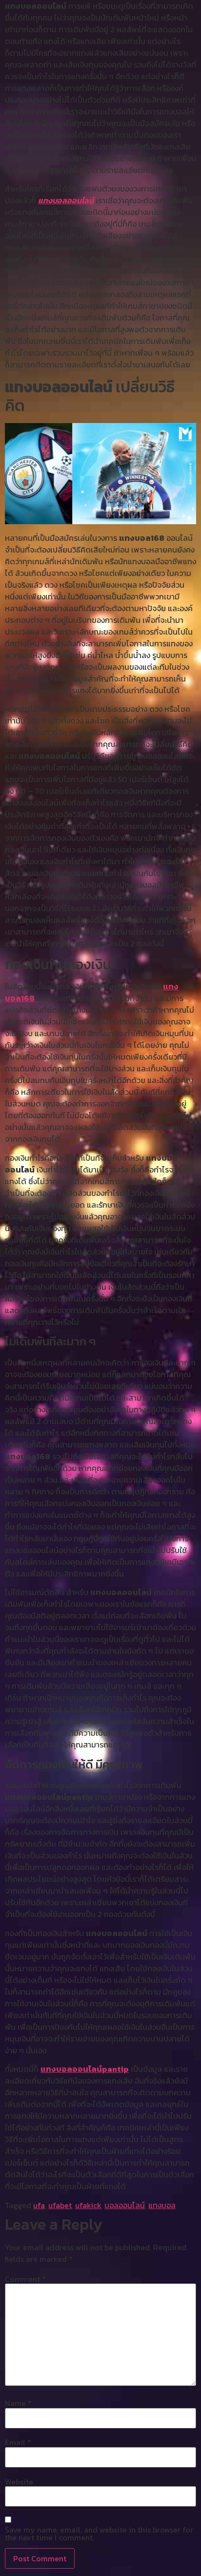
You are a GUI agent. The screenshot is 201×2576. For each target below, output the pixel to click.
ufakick (88, 2205)
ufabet (60, 2205)
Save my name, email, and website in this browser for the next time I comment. (99, 2533)
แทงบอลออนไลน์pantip (85, 2069)
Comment (25, 2279)
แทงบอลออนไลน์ (66, 200)
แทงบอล (162, 2205)
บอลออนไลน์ (125, 2205)
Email (18, 2442)
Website (19, 2482)
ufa (39, 2205)
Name (18, 2403)
